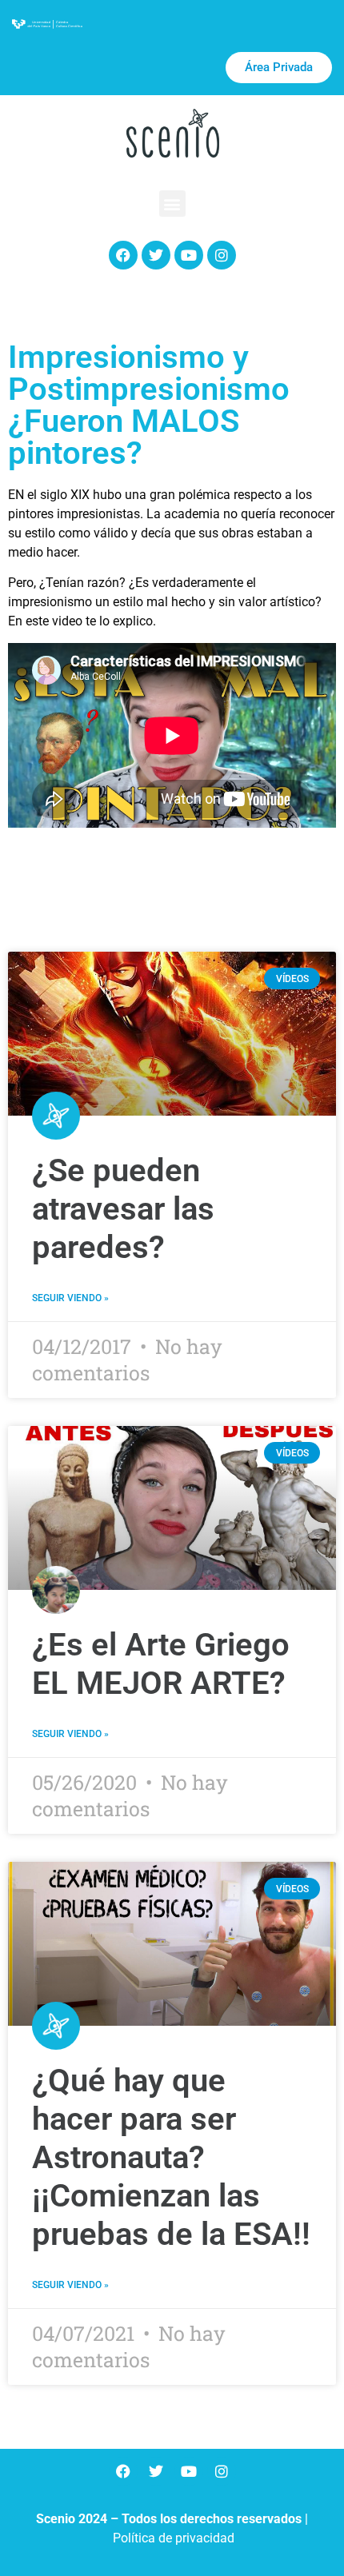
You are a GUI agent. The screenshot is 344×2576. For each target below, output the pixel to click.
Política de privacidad (174, 2538)
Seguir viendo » (70, 1298)
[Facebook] (123, 255)
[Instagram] (222, 255)
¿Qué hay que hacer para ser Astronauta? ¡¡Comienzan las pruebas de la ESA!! (171, 2157)
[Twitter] (156, 255)
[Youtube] (189, 255)
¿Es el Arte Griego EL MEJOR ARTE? (161, 1664)
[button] (172, 204)
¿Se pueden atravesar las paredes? (123, 1209)
